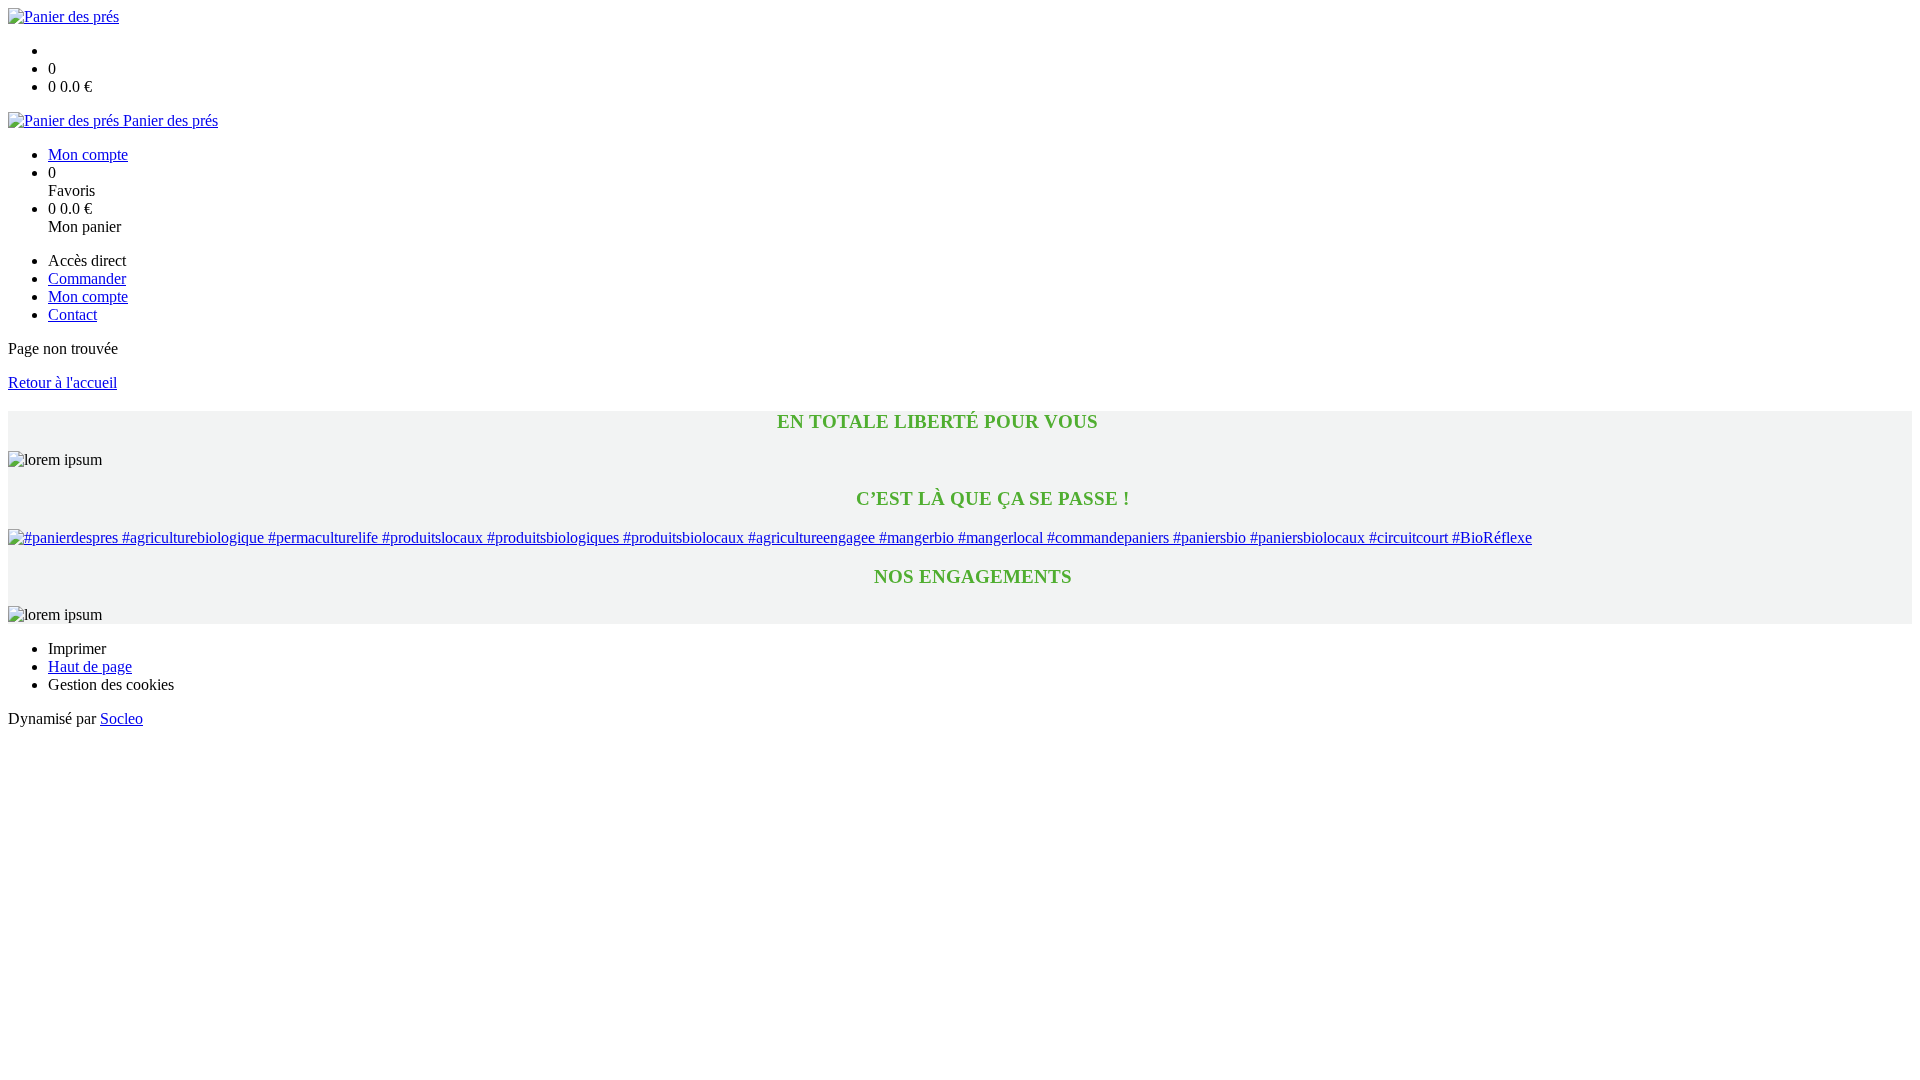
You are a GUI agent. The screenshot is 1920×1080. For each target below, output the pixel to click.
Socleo (121, 718)
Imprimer (77, 648)
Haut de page (90, 666)
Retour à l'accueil (62, 382)
